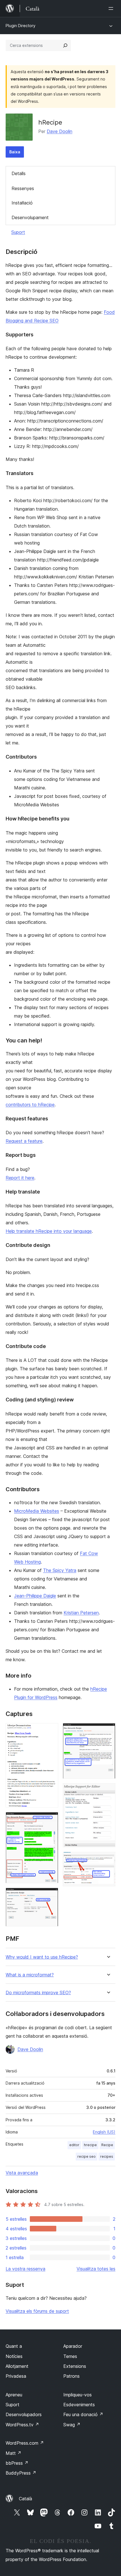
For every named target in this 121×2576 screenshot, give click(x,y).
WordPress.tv (22, 2425)
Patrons (71, 2376)
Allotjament (17, 2366)
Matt (14, 2453)
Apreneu (14, 2395)
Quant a (14, 2346)
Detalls (19, 173)
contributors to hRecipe (30, 1105)
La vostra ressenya (25, 2269)
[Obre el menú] (112, 8)
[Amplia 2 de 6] (51, 1820)
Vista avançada (22, 2173)
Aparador (73, 2346)
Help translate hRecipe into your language (49, 1231)
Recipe (107, 2145)
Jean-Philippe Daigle (35, 1596)
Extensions (75, 2366)
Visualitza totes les (96, 2269)
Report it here (20, 1178)
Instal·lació (22, 203)
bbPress (17, 2463)
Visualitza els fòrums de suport (37, 2311)
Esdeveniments (79, 2405)
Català (25, 2499)
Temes (70, 2356)
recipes (107, 2156)
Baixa (15, 152)
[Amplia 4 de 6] (108, 1731)
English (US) (104, 2132)
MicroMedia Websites (37, 1511)
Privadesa (16, 2376)
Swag (72, 2425)
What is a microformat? (30, 1975)
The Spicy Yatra (60, 1570)
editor (74, 2145)
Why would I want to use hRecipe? (42, 1957)
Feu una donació (83, 2414)
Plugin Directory (21, 26)
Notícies (14, 2356)
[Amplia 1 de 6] (51, 1731)
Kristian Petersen (81, 1613)
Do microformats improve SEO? (38, 1993)
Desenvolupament (30, 217)
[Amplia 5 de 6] (108, 1791)
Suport (18, 232)
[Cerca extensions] (65, 45)
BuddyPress (21, 2473)
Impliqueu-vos (78, 2395)
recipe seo (87, 2156)
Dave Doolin (60, 131)
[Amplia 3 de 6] (51, 1895)
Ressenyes (23, 188)
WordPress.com (25, 2443)
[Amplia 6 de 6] (108, 1859)
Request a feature (24, 1141)
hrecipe (90, 2145)
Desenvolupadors (24, 2414)
